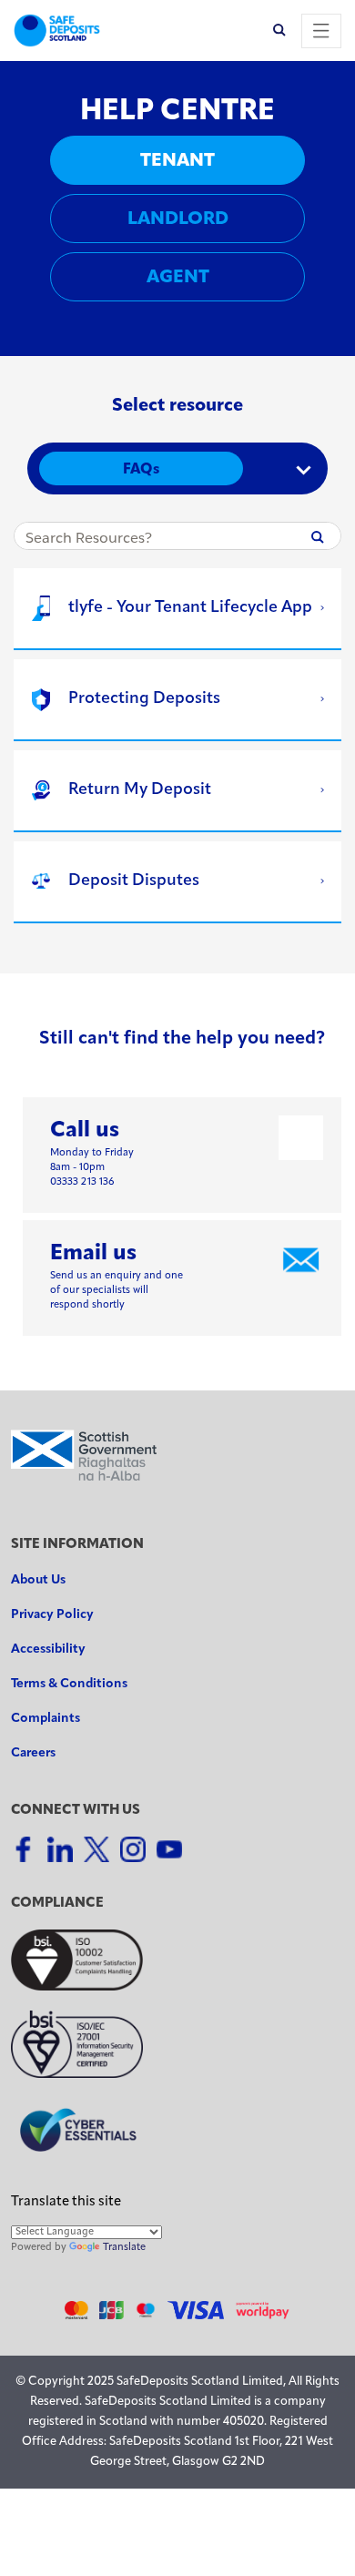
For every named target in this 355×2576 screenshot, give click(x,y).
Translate (124, 2248)
